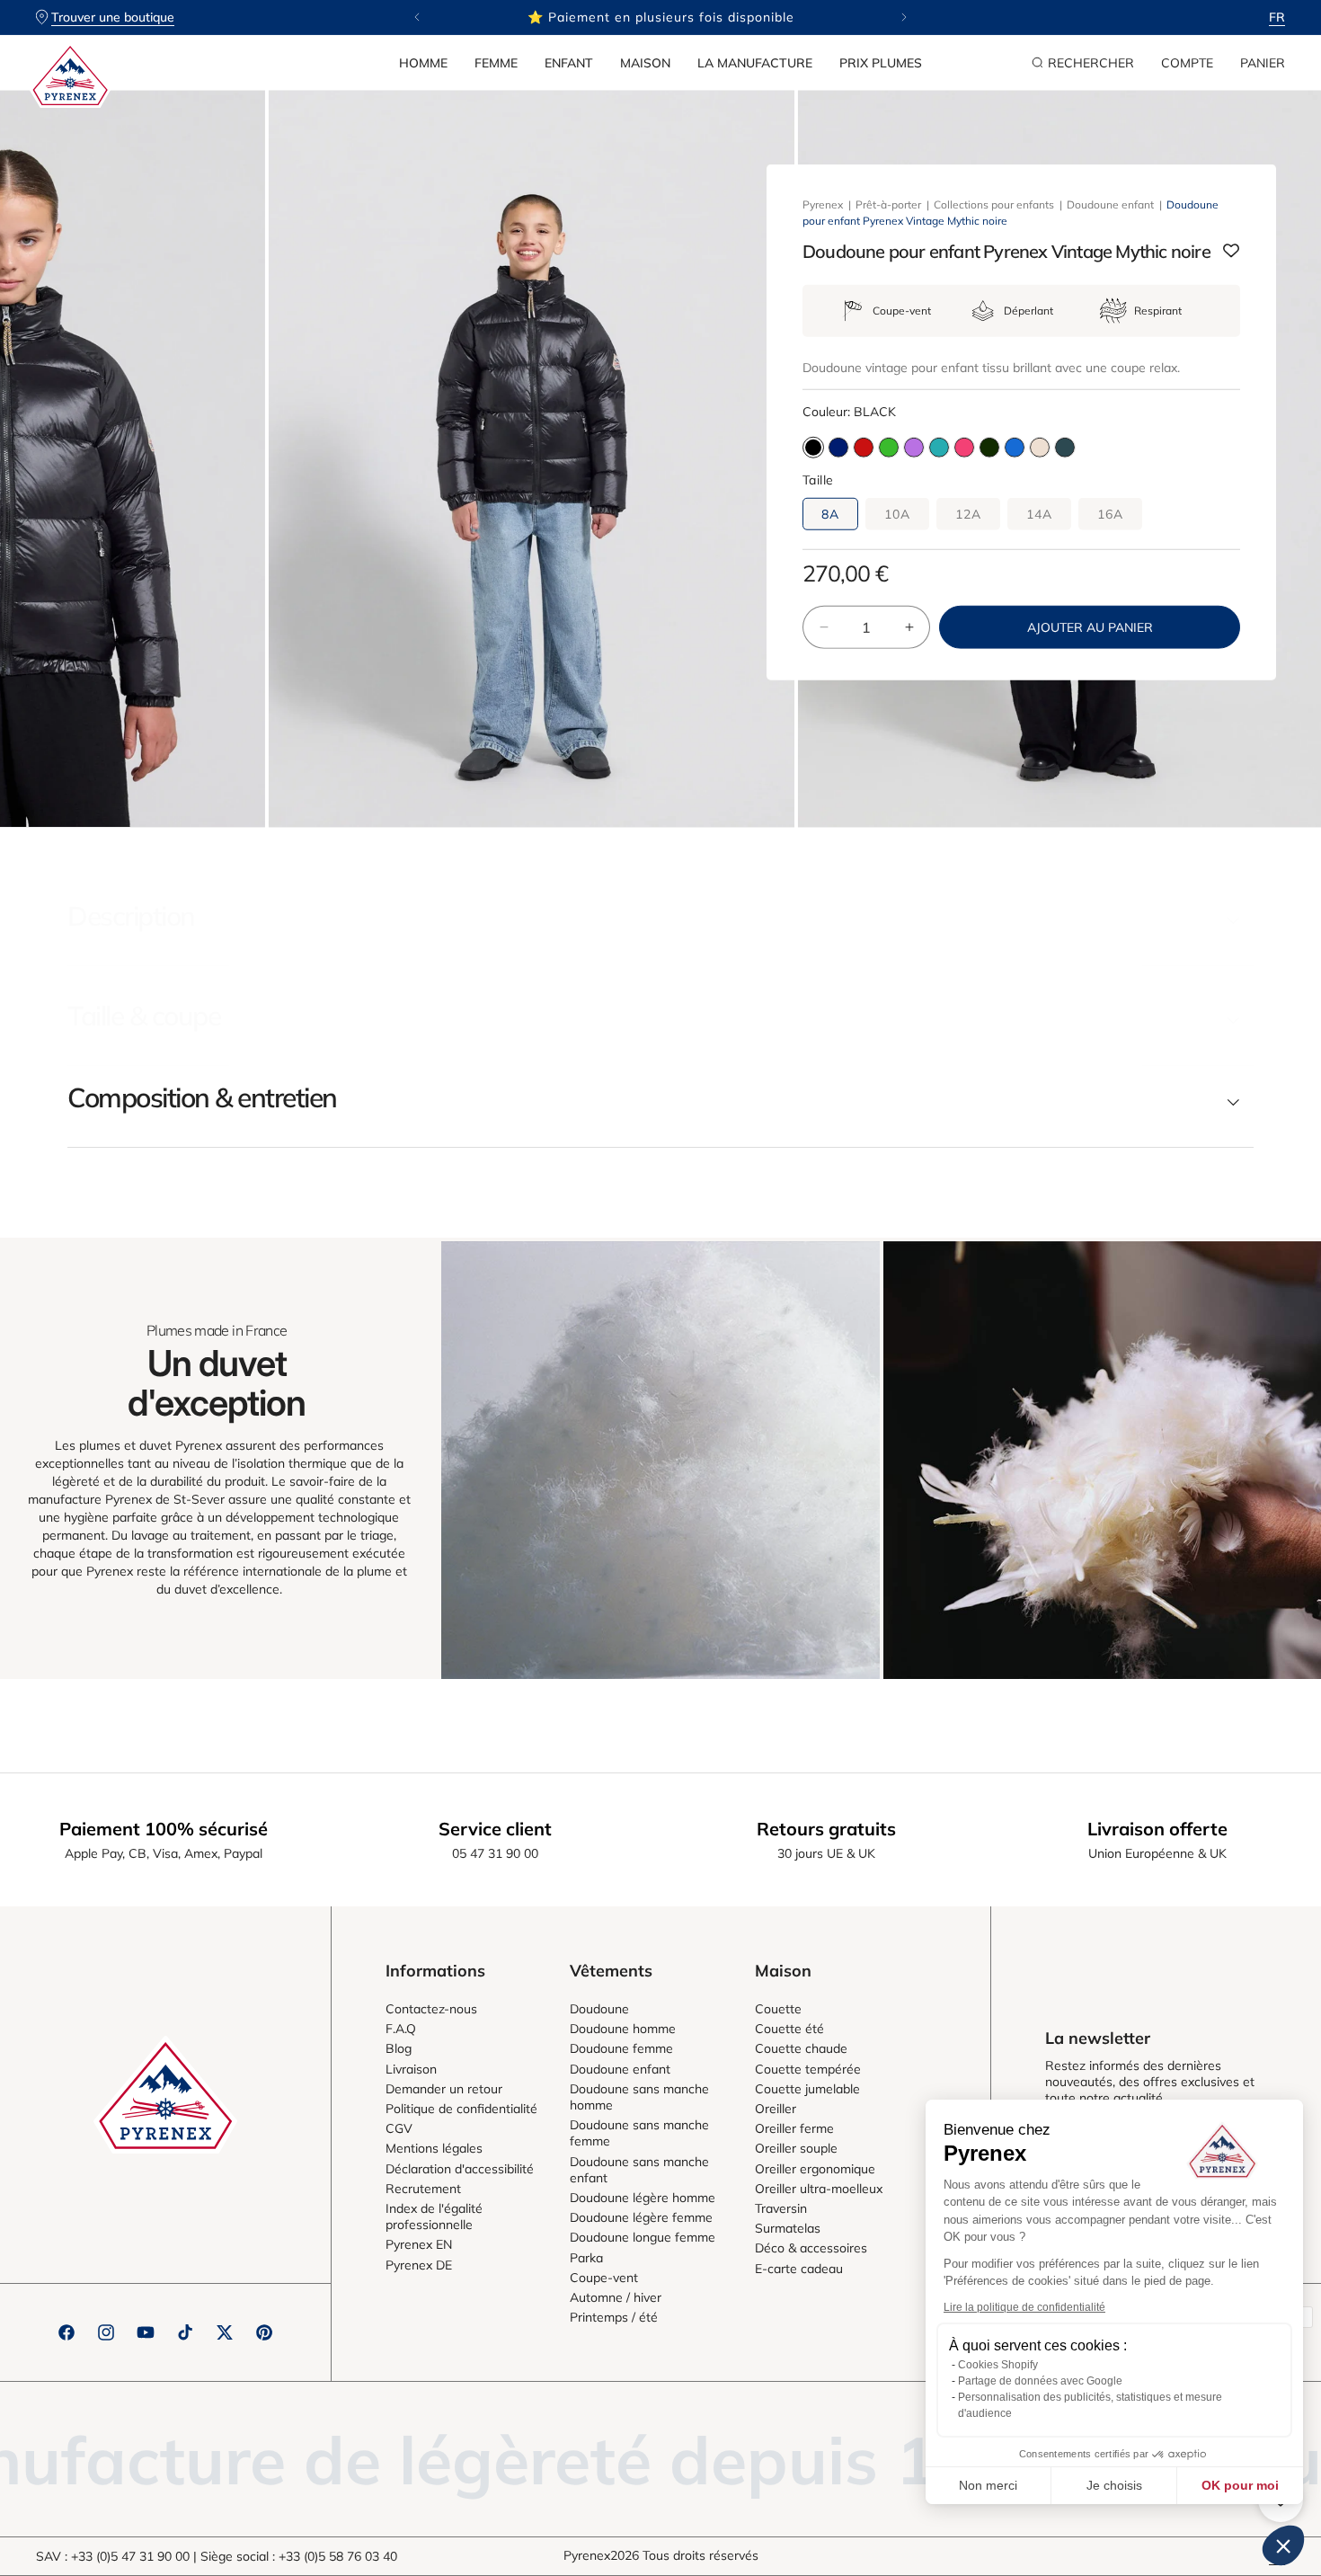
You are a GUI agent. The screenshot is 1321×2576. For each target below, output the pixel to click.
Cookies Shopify (998, 2365)
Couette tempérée (808, 2069)
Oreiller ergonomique (815, 2169)
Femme (496, 63)
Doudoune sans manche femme (639, 2133)
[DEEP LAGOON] (939, 448)
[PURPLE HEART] (914, 448)
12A (968, 514)
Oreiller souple (796, 2148)
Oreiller (776, 2109)
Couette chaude (801, 2048)
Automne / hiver (616, 2297)
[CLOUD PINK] (1040, 448)
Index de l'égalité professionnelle (434, 2216)
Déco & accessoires (811, 2248)
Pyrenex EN (419, 2244)
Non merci (988, 2485)
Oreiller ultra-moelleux (819, 2189)
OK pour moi (1240, 2485)
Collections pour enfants (994, 204)
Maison (645, 63)
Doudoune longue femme (643, 2237)
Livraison (411, 2069)
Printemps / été (614, 2317)
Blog (399, 2048)
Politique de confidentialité (461, 2109)
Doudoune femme (621, 2048)
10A (897, 514)
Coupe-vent (604, 2278)
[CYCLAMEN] (964, 448)
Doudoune (599, 2009)
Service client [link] (495, 1829)
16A (1110, 514)
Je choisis (1114, 2485)
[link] (660, 1460)
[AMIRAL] (838, 448)
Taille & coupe (144, 1016)
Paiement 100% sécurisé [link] (164, 1829)
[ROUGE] (864, 448)
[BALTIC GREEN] (1065, 448)
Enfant (569, 63)
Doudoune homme (623, 2029)
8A (830, 514)
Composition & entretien (202, 1097)
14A (1039, 514)
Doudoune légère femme (641, 2217)
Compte (1187, 63)
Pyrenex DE (419, 2265)
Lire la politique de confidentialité (1024, 2307)
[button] (423, 63)
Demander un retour (444, 2089)
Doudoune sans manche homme (639, 2097)
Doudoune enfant (1110, 204)
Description (131, 916)
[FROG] (889, 448)
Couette (778, 2009)
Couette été (789, 2029)
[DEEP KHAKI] (989, 448)
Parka (586, 2258)
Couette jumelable (807, 2089)
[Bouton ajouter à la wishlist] (1231, 252)
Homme (423, 63)
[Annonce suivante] (904, 17)
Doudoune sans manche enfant (639, 2170)
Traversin (781, 2208)
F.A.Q (401, 2029)
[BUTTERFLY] (1015, 448)
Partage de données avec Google (1040, 2381)
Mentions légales (434, 2148)
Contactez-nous (431, 2009)
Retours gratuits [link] (826, 1829)
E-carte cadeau (799, 2269)
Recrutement (423, 2189)
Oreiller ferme (794, 2128)
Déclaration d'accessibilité (460, 2169)
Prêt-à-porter (888, 204)
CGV (399, 2128)
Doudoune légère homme (643, 2198)
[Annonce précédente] (417, 17)
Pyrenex (823, 204)
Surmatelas (788, 2228)
